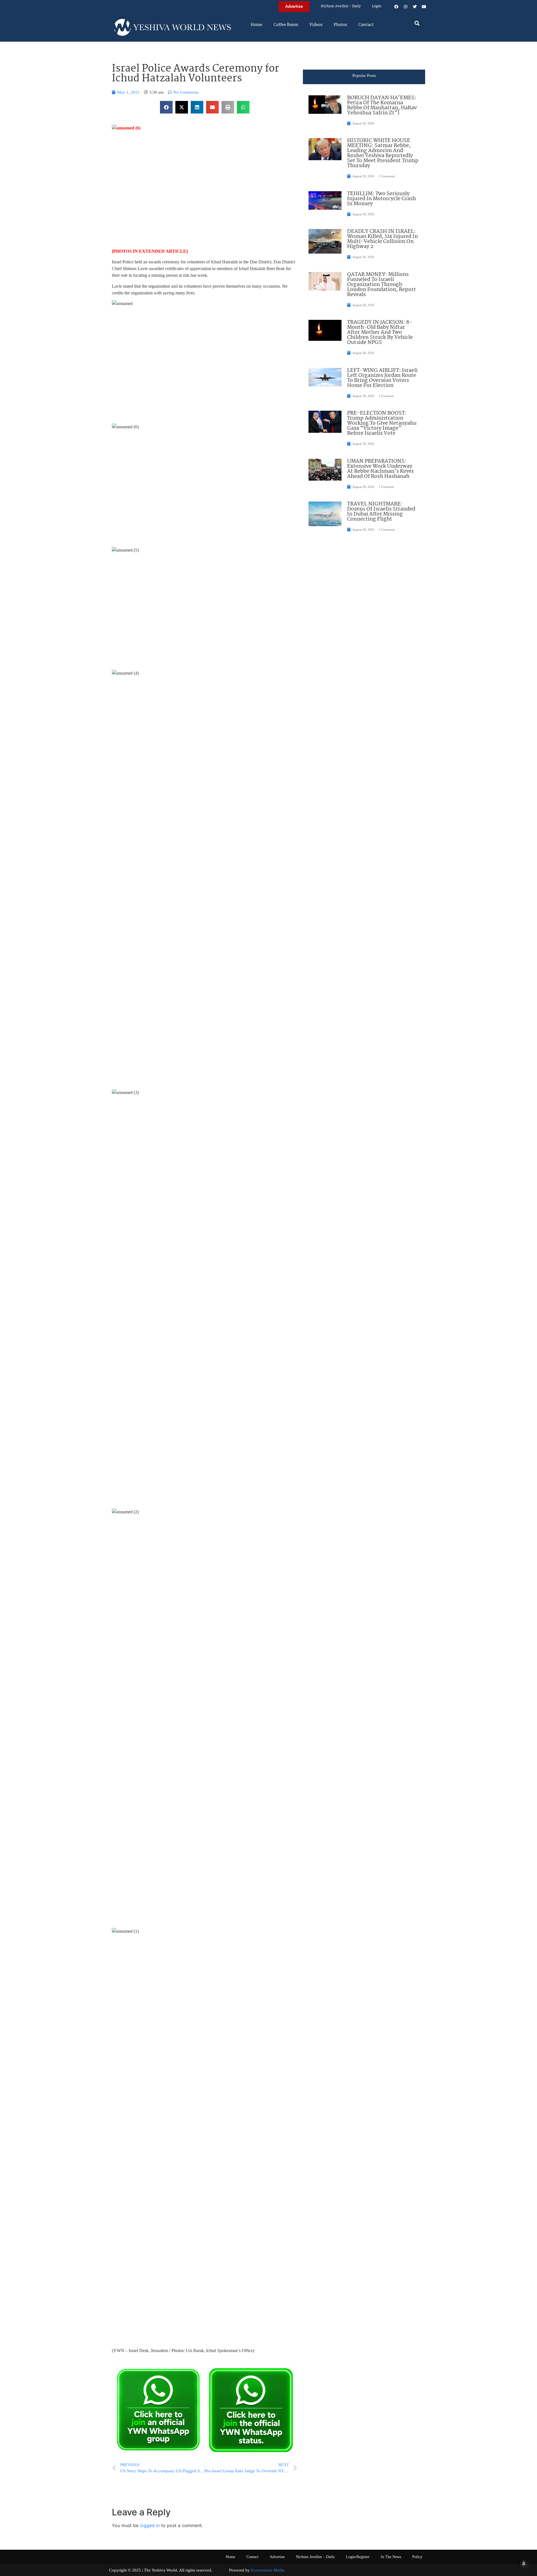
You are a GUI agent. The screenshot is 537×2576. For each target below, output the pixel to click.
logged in (150, 2525)
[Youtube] (424, 7)
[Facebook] (396, 7)
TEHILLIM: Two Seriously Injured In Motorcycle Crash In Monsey (381, 199)
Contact (366, 25)
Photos (340, 25)
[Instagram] (406, 7)
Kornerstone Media (268, 2570)
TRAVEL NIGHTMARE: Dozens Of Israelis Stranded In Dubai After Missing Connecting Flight (381, 512)
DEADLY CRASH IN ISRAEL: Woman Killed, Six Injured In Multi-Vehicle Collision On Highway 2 (382, 239)
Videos (316, 25)
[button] (417, 23)
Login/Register (358, 2557)
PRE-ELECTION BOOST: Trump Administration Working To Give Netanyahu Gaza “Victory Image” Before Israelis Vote (382, 423)
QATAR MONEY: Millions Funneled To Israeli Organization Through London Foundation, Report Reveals (381, 285)
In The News (391, 2557)
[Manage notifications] (524, 2564)
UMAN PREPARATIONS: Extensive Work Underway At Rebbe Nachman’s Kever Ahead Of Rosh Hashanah (381, 469)
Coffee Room (286, 25)
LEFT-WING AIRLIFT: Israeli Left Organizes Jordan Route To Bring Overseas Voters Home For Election (382, 378)
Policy (417, 2557)
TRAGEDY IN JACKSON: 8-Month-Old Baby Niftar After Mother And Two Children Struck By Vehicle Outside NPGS (380, 332)
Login (377, 6)
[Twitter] (415, 7)
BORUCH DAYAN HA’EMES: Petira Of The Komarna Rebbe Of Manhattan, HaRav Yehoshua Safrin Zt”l (382, 105)
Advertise (277, 2557)
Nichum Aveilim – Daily (341, 6)
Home (256, 25)
